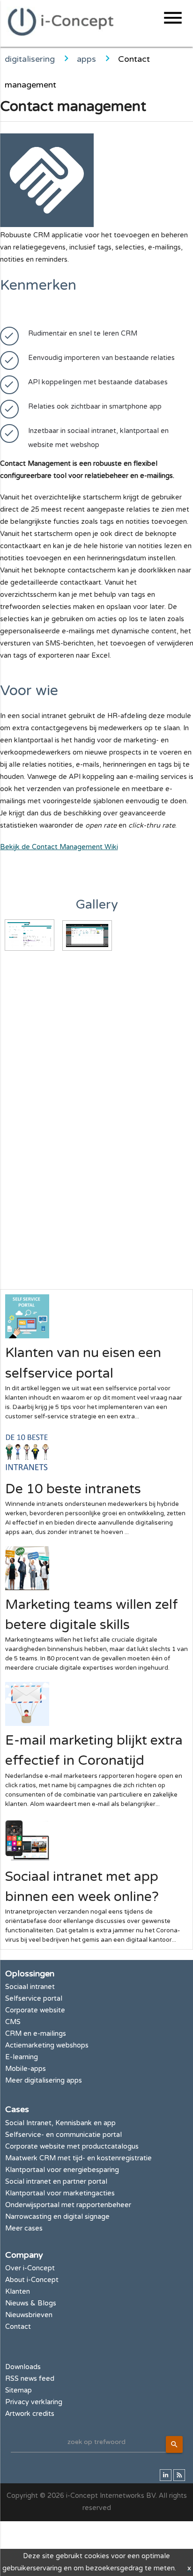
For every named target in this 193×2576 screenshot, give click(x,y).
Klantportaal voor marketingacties (60, 2193)
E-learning (22, 2057)
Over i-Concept (30, 2268)
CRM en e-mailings (36, 2034)
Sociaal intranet (30, 1987)
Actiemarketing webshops (47, 2045)
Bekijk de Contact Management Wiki (59, 847)
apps (86, 59)
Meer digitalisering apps (44, 2081)
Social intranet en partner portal (56, 2182)
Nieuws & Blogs (31, 2303)
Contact (18, 2327)
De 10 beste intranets (73, 1489)
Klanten (18, 2292)
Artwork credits (30, 2414)
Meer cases (24, 2228)
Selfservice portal (34, 1999)
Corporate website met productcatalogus (72, 2147)
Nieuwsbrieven (29, 2315)
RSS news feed (30, 2379)
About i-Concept (32, 2280)
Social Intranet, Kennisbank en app (60, 2123)
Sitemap (19, 2390)
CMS (13, 2022)
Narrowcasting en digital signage (57, 2217)
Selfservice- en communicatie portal (63, 2135)
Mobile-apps (26, 2069)
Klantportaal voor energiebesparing (62, 2170)
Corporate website (35, 2010)
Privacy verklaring (34, 2402)
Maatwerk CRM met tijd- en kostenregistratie (78, 2158)
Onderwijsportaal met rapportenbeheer (68, 2205)
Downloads (23, 2367)
